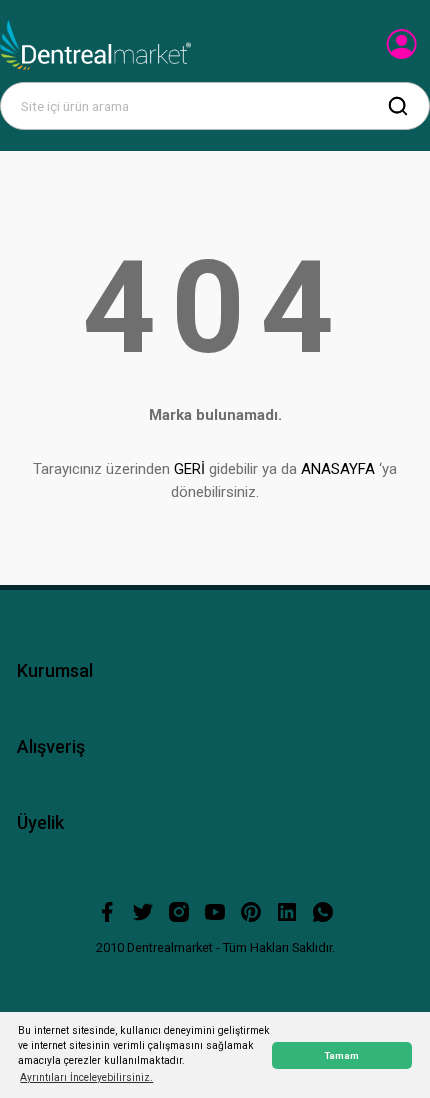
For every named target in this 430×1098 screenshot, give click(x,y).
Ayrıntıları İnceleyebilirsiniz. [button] (86, 1077)
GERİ (189, 469)
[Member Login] (403, 50)
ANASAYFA (338, 469)
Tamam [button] (342, 1055)
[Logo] (95, 45)
